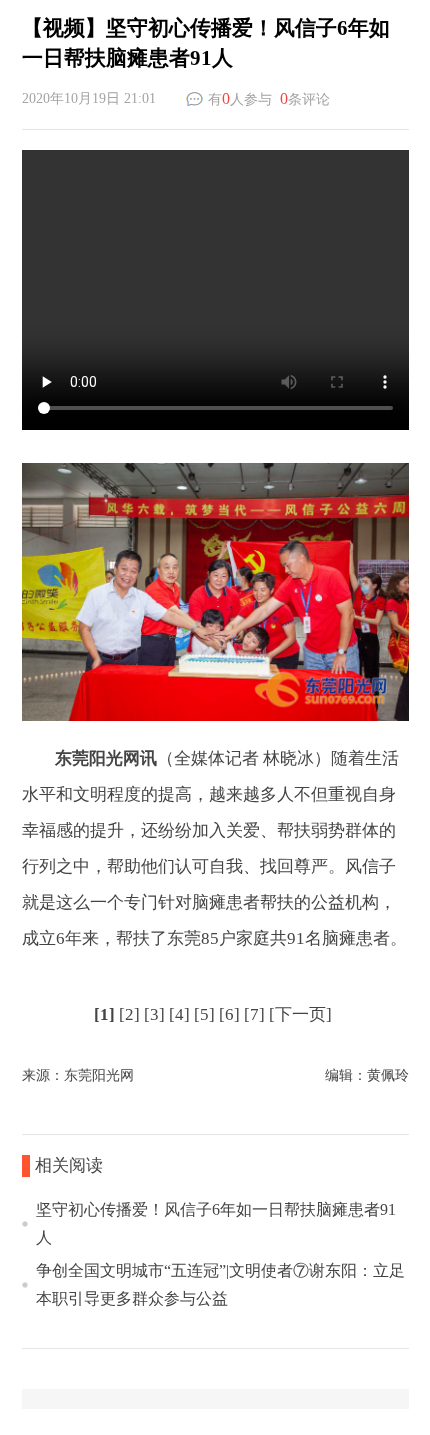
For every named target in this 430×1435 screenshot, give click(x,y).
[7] (254, 1014)
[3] (154, 1014)
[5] (204, 1014)
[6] (229, 1014)
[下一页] (300, 1014)
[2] (129, 1014)
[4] (179, 1014)
